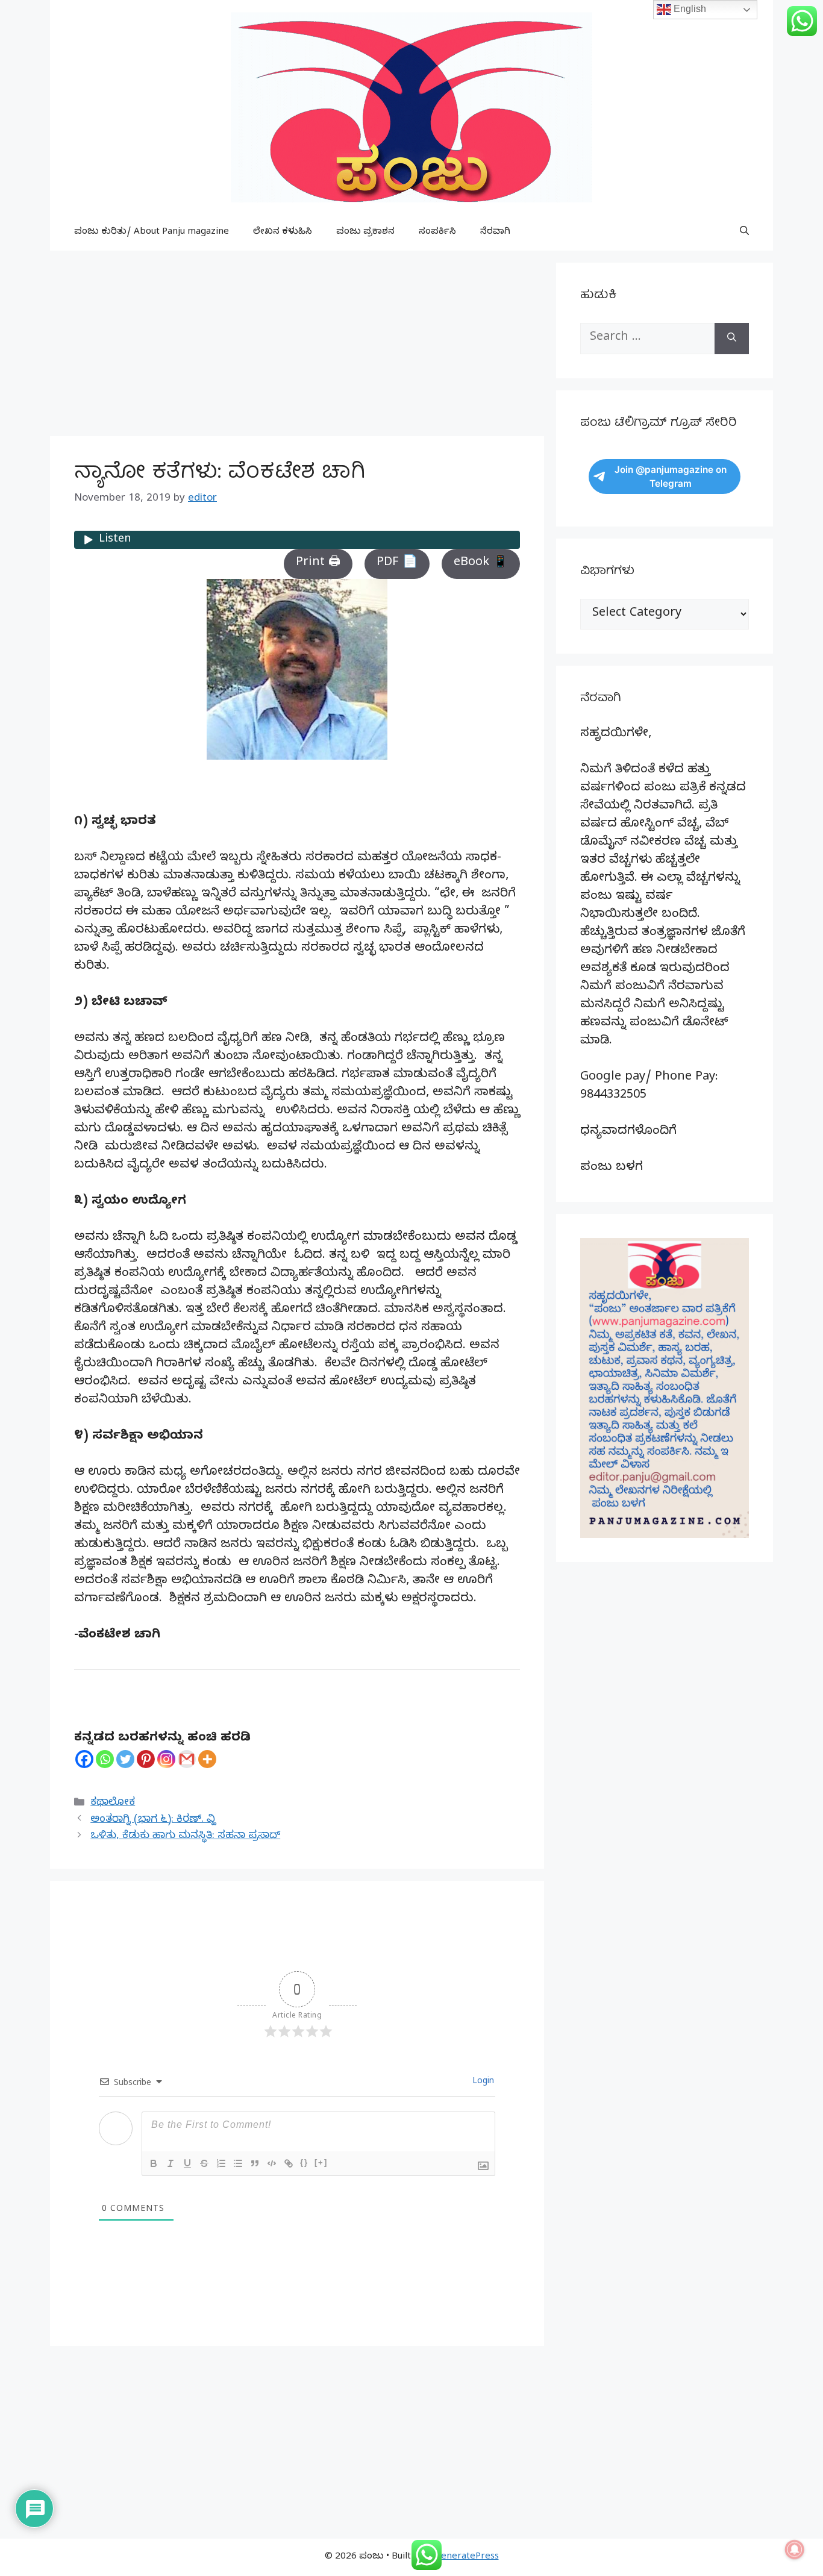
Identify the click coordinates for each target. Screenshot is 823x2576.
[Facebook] (84, 1759)
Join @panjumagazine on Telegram (671, 477)
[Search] (732, 339)
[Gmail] (187, 1759)
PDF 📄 (397, 564)
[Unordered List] (238, 2163)
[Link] (289, 2163)
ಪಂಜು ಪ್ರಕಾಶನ (365, 233)
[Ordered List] (221, 2163)
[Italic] (171, 2163)
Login (482, 2082)
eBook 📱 (481, 564)
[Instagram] (166, 1759)
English (689, 9)
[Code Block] (272, 2163)
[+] (321, 2162)
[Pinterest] (146, 1759)
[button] (744, 233)
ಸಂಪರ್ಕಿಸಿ (437, 233)
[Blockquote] (255, 2163)
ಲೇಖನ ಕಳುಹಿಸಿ (283, 233)
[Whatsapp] (105, 1759)
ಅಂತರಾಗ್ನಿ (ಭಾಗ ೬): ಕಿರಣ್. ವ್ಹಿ (153, 1820)
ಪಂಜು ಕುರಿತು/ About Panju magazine (152, 233)
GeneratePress (467, 2557)
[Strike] (204, 2163)
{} (304, 2162)
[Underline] (187, 2163)
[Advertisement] (297, 347)
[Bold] (154, 2163)
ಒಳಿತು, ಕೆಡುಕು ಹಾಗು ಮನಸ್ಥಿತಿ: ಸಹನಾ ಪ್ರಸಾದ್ (185, 1837)
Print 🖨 (318, 564)
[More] (207, 1759)
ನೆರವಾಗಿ (495, 233)
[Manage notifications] (795, 2549)
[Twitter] (125, 1759)
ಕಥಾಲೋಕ (113, 1803)
